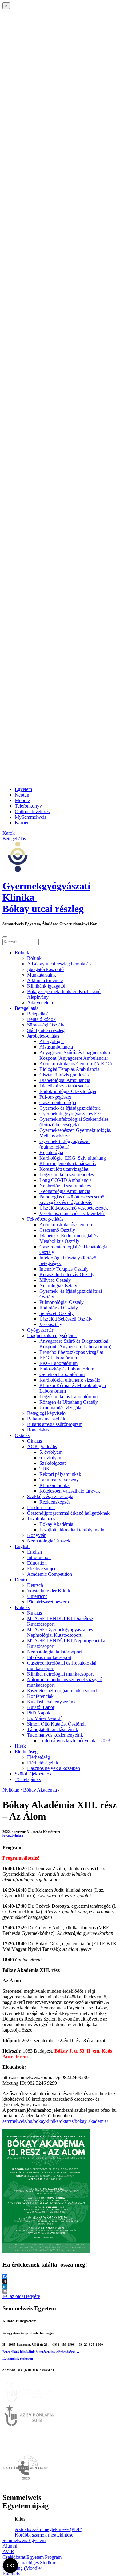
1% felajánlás (28, 1779)
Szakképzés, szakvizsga (50, 1496)
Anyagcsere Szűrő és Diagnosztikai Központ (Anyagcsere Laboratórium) (75, 1344)
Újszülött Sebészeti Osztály (66, 1319)
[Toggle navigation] (5, 937)
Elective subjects (43, 1569)
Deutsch (23, 1580)
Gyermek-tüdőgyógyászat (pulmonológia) (64, 1144)
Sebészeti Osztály (56, 1313)
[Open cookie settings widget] (10, 2566)
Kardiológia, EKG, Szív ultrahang (73, 1158)
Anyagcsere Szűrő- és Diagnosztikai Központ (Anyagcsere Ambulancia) (75, 1055)
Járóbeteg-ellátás (43, 1036)
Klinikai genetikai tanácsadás (68, 1163)
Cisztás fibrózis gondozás (64, 1075)
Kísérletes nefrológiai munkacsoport (62, 1691)
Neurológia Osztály (58, 1286)
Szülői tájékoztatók (33, 1774)
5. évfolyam (51, 1452)
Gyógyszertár (40, 1330)
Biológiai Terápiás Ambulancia (69, 1069)
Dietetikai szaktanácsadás (64, 1086)
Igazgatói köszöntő (45, 969)
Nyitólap (11, 1790)
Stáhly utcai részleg (46, 1030)
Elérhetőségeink (43, 1763)
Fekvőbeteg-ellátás (45, 1219)
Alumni (10, 2546)
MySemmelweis (30, 817)
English (22, 1546)
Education (37, 1563)
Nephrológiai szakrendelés (65, 1186)
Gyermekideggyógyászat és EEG (72, 1114)
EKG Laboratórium (58, 1363)
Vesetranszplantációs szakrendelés (72, 1213)
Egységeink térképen (18, 2358)
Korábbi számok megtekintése (44, 2535)
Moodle (22, 800)
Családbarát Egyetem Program (32, 2557)
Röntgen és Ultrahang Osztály (69, 1402)
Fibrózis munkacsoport (49, 1657)
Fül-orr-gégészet (55, 1097)
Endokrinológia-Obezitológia (68, 1091)
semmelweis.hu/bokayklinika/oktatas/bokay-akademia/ (55, 2121)
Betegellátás (26, 1008)
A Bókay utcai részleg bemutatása (60, 964)
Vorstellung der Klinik (49, 1591)
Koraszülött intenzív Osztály (67, 1274)
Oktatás (22, 1435)
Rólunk (22, 953)
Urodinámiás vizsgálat (61, 1408)
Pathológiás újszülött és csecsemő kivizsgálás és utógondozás (72, 1200)
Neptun (22, 795)
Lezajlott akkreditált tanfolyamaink (73, 1530)
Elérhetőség (26, 1752)
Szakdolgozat (52, 1463)
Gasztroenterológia (58, 1102)
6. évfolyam (51, 1458)
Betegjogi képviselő (46, 1413)
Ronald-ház (38, 1430)
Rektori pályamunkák (60, 1474)
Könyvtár (36, 1535)
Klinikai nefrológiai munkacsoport (60, 1674)
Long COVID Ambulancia (66, 1180)
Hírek (20, 1746)
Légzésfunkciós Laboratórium (68, 1397)
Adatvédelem (40, 1003)
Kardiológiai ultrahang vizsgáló (70, 1380)
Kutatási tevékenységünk (51, 1702)
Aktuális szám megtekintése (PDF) (48, 2529)
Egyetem (23, 789)
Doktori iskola (41, 1507)
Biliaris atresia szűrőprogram (55, 1424)
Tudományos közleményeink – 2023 (75, 1741)
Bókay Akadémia (56, 1524)
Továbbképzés (41, 1519)
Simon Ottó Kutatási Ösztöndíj (57, 1724)
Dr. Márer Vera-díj (45, 1718)
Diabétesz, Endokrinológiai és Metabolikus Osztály (68, 1238)
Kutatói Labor (41, 1707)
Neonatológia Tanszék (49, 1541)
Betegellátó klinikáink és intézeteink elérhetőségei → (41, 2352)
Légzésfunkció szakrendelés (67, 1175)
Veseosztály (51, 1324)
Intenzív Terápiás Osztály (64, 1269)
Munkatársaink (42, 975)
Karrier (22, 823)
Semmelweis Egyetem (24, 2540)
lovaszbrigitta (13, 1835)
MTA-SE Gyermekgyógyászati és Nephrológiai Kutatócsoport (60, 1632)
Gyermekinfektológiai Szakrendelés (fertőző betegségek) (74, 1122)
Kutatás (22, 1607)
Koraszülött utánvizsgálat (64, 1169)
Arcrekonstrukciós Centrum (66, 1225)
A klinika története (45, 980)
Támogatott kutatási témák (53, 1729)
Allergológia (52, 1041)
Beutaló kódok (41, 1019)
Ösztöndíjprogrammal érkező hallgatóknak (68, 1513)
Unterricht (37, 1596)
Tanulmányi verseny (59, 1480)
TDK (45, 1469)
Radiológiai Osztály (59, 1308)
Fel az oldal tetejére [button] (21, 2296)
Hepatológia (51, 1152)
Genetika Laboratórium (62, 1374)
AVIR (8, 2551)
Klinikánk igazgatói (46, 986)
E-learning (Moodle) (22, 2568)
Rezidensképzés (55, 1502)
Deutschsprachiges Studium (29, 2563)
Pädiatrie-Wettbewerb (48, 1602)
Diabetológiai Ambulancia (65, 1080)
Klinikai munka (54, 1485)
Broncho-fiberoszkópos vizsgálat (71, 1352)
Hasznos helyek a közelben (54, 1768)
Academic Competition (50, 1574)
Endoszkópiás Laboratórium (67, 1369)
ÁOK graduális (42, 1446)
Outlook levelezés (32, 811)
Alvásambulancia (56, 1047)
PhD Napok (39, 1713)
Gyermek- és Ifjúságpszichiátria (70, 1108)
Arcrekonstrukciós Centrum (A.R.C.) (76, 1064)
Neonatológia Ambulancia (65, 1191)
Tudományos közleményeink (55, 1735)
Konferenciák (40, 1696)
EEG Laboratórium (58, 1358)
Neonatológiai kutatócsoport (54, 1652)
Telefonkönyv (28, 806)
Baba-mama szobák (46, 1419)
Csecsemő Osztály (57, 1230)
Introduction (39, 1557)
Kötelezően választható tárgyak (70, 1491)
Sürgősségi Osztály (46, 1025)
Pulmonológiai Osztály (62, 1302)
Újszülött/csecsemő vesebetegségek (74, 1208)
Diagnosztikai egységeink (52, 1335)
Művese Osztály (55, 1280)
